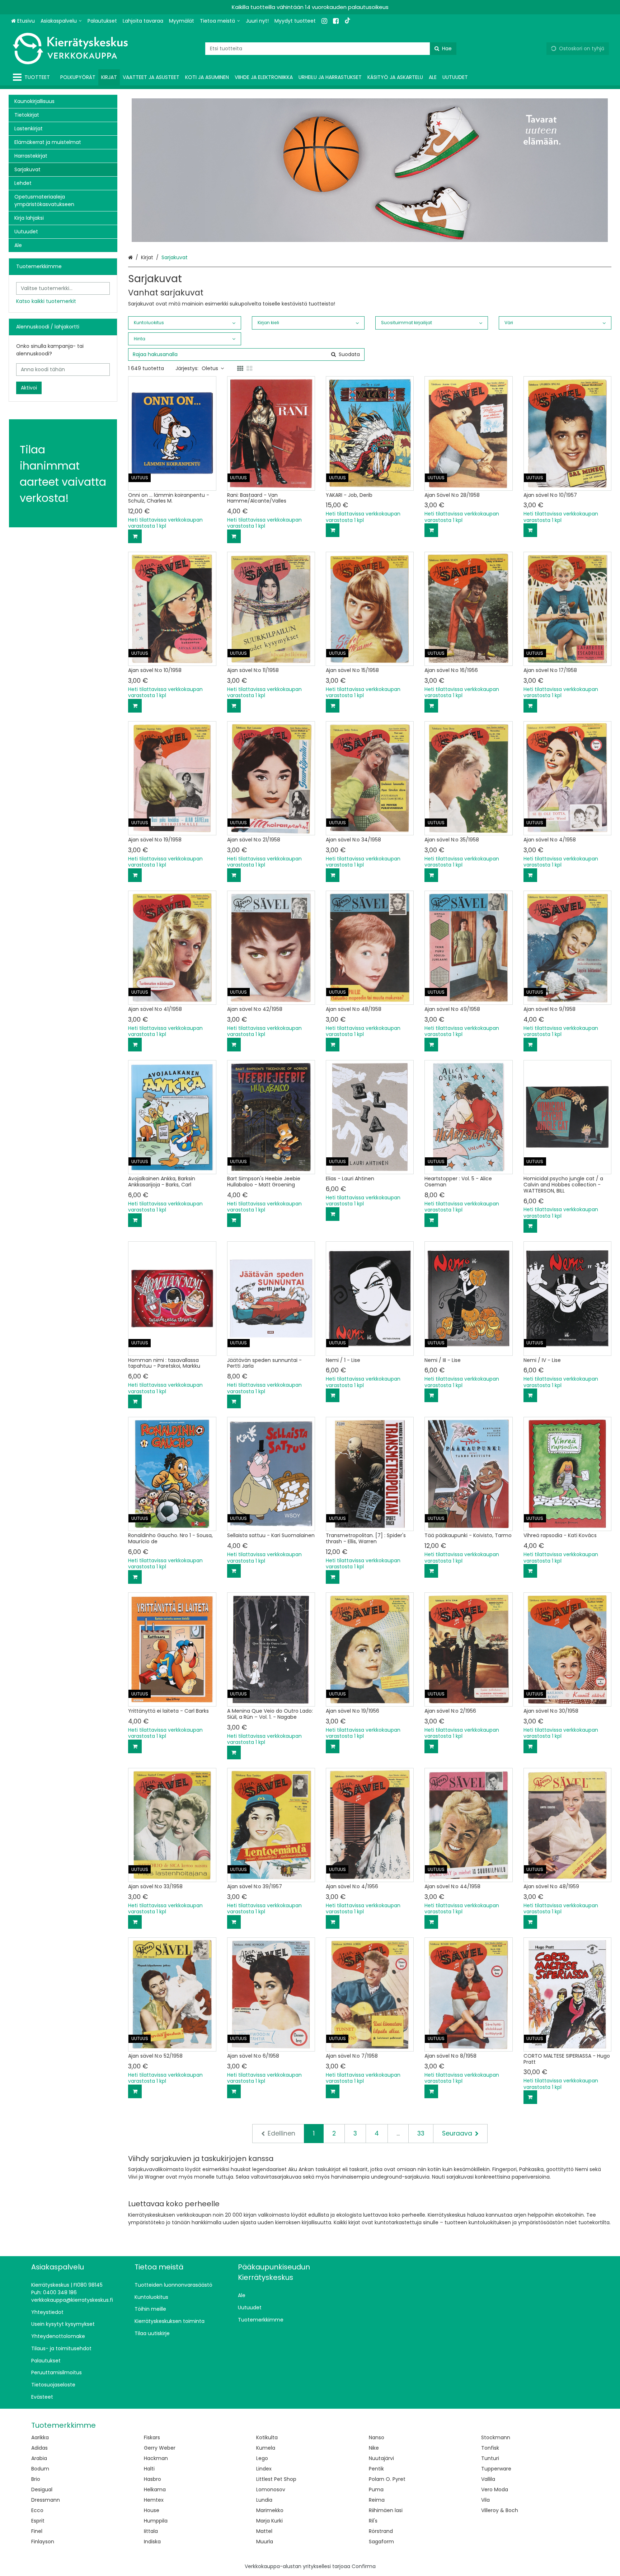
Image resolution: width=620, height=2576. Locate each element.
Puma (376, 2489)
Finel (37, 2531)
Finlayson (43, 2542)
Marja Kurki (269, 2521)
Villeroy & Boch (500, 2510)
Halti (149, 2469)
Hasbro (152, 2479)
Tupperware (496, 2469)
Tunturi (490, 2458)
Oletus (210, 368)
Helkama (155, 2489)
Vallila (488, 2479)
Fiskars (152, 2437)
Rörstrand (381, 2531)
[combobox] (331, 49)
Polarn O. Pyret (387, 2479)
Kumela (266, 2448)
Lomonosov (271, 2489)
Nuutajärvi (381, 2458)
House (152, 2510)
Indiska (152, 2542)
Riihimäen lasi (386, 2510)
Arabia (39, 2458)
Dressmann (46, 2500)
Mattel (264, 2531)
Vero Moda (495, 2489)
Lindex (264, 2469)
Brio (36, 2479)
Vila (485, 2500)
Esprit (38, 2521)
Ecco (37, 2510)
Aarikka (40, 2437)
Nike (374, 2448)
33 (421, 2133)
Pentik (376, 2469)
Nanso (377, 2437)
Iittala (151, 2531)
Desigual (42, 2489)
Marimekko (270, 2510)
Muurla (265, 2542)
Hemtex (154, 2500)
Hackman (156, 2458)
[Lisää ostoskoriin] (135, 536)
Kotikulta (267, 2437)
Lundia (264, 2500)
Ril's (373, 2521)
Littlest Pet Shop (276, 2479)
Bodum (40, 2469)
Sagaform (381, 2542)
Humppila (156, 2521)
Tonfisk (490, 2448)
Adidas (39, 2448)
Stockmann (496, 2437)
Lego (262, 2458)
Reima (377, 2500)
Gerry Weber (160, 2448)
